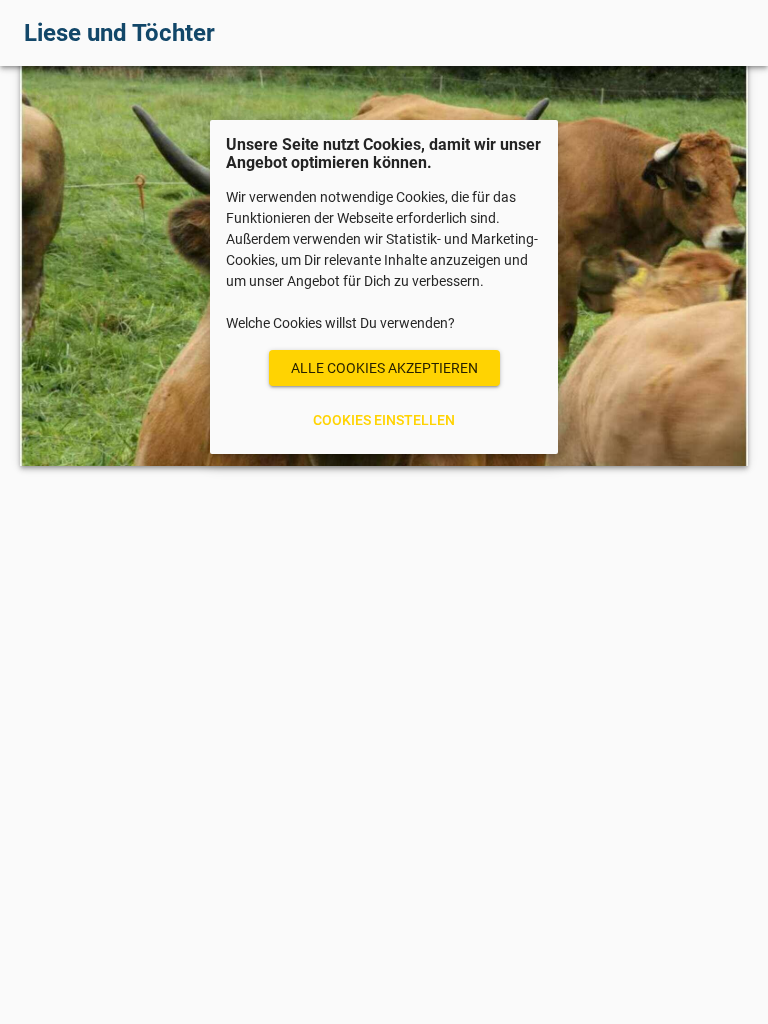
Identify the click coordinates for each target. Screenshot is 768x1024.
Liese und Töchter (119, 33)
